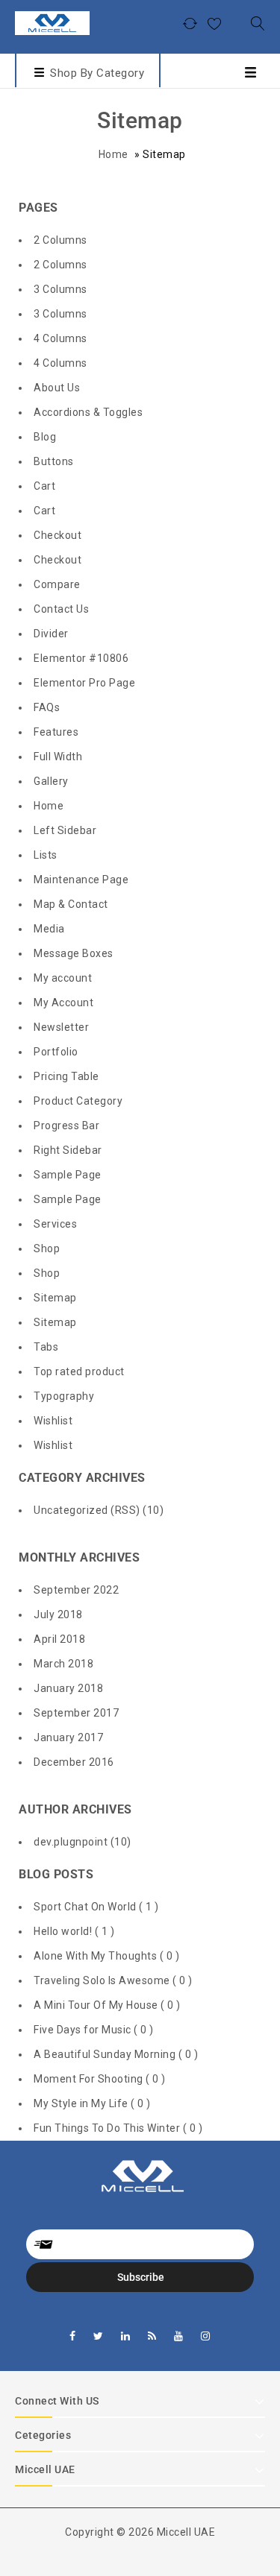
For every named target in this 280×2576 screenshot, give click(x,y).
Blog (45, 437)
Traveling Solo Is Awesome (103, 1980)
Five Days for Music (84, 2030)
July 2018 (58, 1614)
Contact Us (61, 609)
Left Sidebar (65, 830)
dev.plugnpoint (71, 1842)
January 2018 (68, 1688)
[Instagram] (206, 2336)
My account (63, 978)
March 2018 (63, 1664)
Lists (46, 855)
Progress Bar (66, 1126)
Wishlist (53, 1421)
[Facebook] (73, 2336)
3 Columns (60, 289)
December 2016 (74, 1762)
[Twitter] (99, 2336)
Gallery (51, 781)
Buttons (54, 461)
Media (49, 929)
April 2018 (59, 1639)
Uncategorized (71, 1510)
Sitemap (55, 1298)
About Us (57, 388)
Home (113, 154)
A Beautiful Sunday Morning (106, 2054)
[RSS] (152, 2336)
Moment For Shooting (90, 2079)
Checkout (57, 535)
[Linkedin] (126, 2336)
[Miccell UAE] (52, 22)
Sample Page (68, 1175)
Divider (51, 634)
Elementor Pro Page (84, 683)
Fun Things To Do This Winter (108, 2128)
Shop (47, 1248)
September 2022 (76, 1590)
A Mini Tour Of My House (97, 2005)
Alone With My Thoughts (97, 1956)
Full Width (58, 757)
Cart (44, 486)
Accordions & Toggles (88, 412)
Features (56, 732)
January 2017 (68, 1737)
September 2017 (76, 1713)
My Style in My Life (82, 2103)
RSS (126, 1510)
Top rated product (79, 1371)
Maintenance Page (81, 880)
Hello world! (64, 1931)
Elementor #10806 (81, 658)
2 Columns (60, 240)
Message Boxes (74, 953)
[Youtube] (179, 2336)
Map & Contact (71, 904)
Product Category (78, 1101)
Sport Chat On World (86, 1907)
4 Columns (60, 338)
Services (55, 1224)
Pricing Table (66, 1076)
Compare (57, 584)
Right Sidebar (68, 1150)
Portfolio (56, 1052)
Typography (64, 1396)
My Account (63, 1003)
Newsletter (61, 1027)
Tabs (46, 1347)
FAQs (47, 707)
